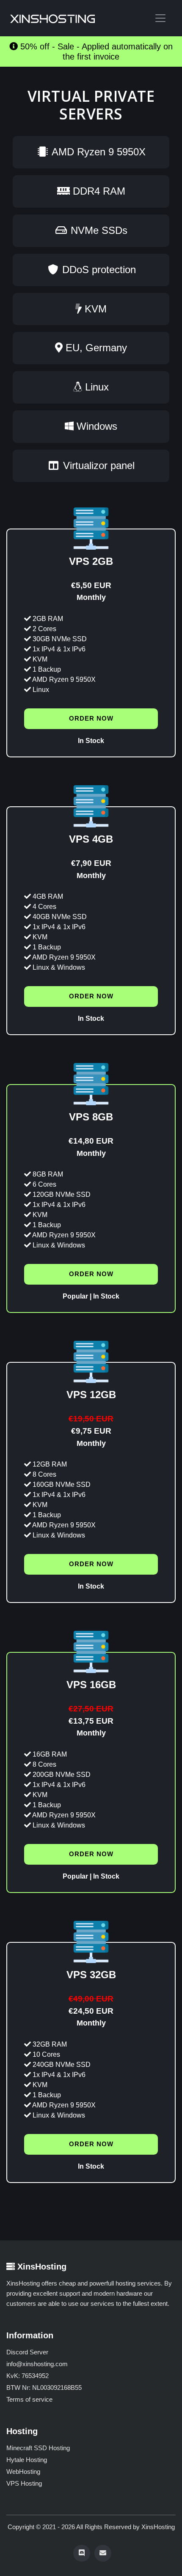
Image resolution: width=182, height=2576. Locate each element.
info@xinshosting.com (37, 2364)
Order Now (91, 718)
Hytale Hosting (27, 2460)
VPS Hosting (24, 2483)
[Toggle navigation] (160, 18)
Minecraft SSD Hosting (38, 2448)
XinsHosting (158, 2527)
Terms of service (29, 2399)
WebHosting (23, 2472)
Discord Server (27, 2352)
